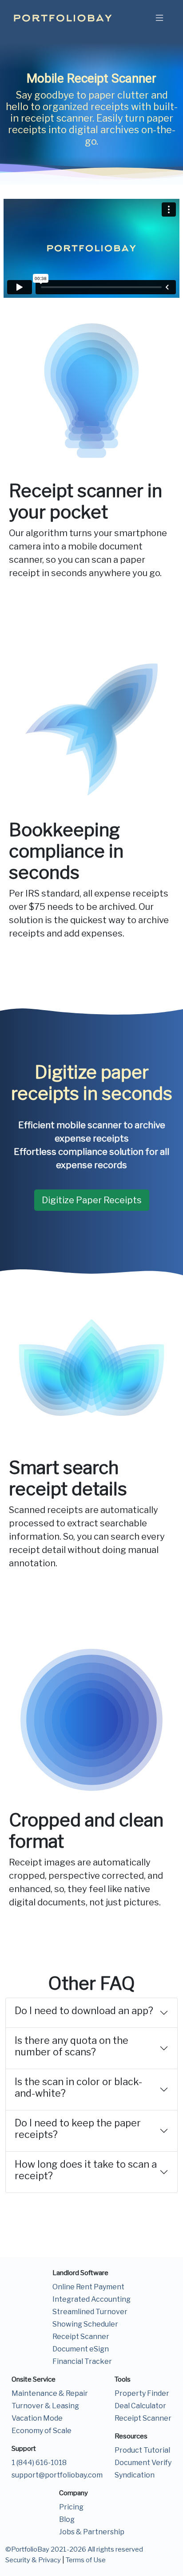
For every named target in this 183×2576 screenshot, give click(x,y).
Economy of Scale (42, 2431)
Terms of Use (86, 2560)
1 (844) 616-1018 (39, 2463)
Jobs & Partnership (92, 2532)
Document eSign (81, 2349)
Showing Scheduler (85, 2324)
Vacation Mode (37, 2418)
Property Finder (142, 2393)
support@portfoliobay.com (57, 2475)
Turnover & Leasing (45, 2406)
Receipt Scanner (81, 2337)
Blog (67, 2519)
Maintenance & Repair (50, 2393)
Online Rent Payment (88, 2287)
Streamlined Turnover (90, 2312)
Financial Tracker (82, 2361)
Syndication (135, 2475)
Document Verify (143, 2463)
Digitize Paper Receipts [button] (92, 1200)
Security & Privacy (33, 2560)
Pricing (71, 2507)
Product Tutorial (142, 2450)
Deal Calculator (140, 2406)
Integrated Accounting (91, 2299)
